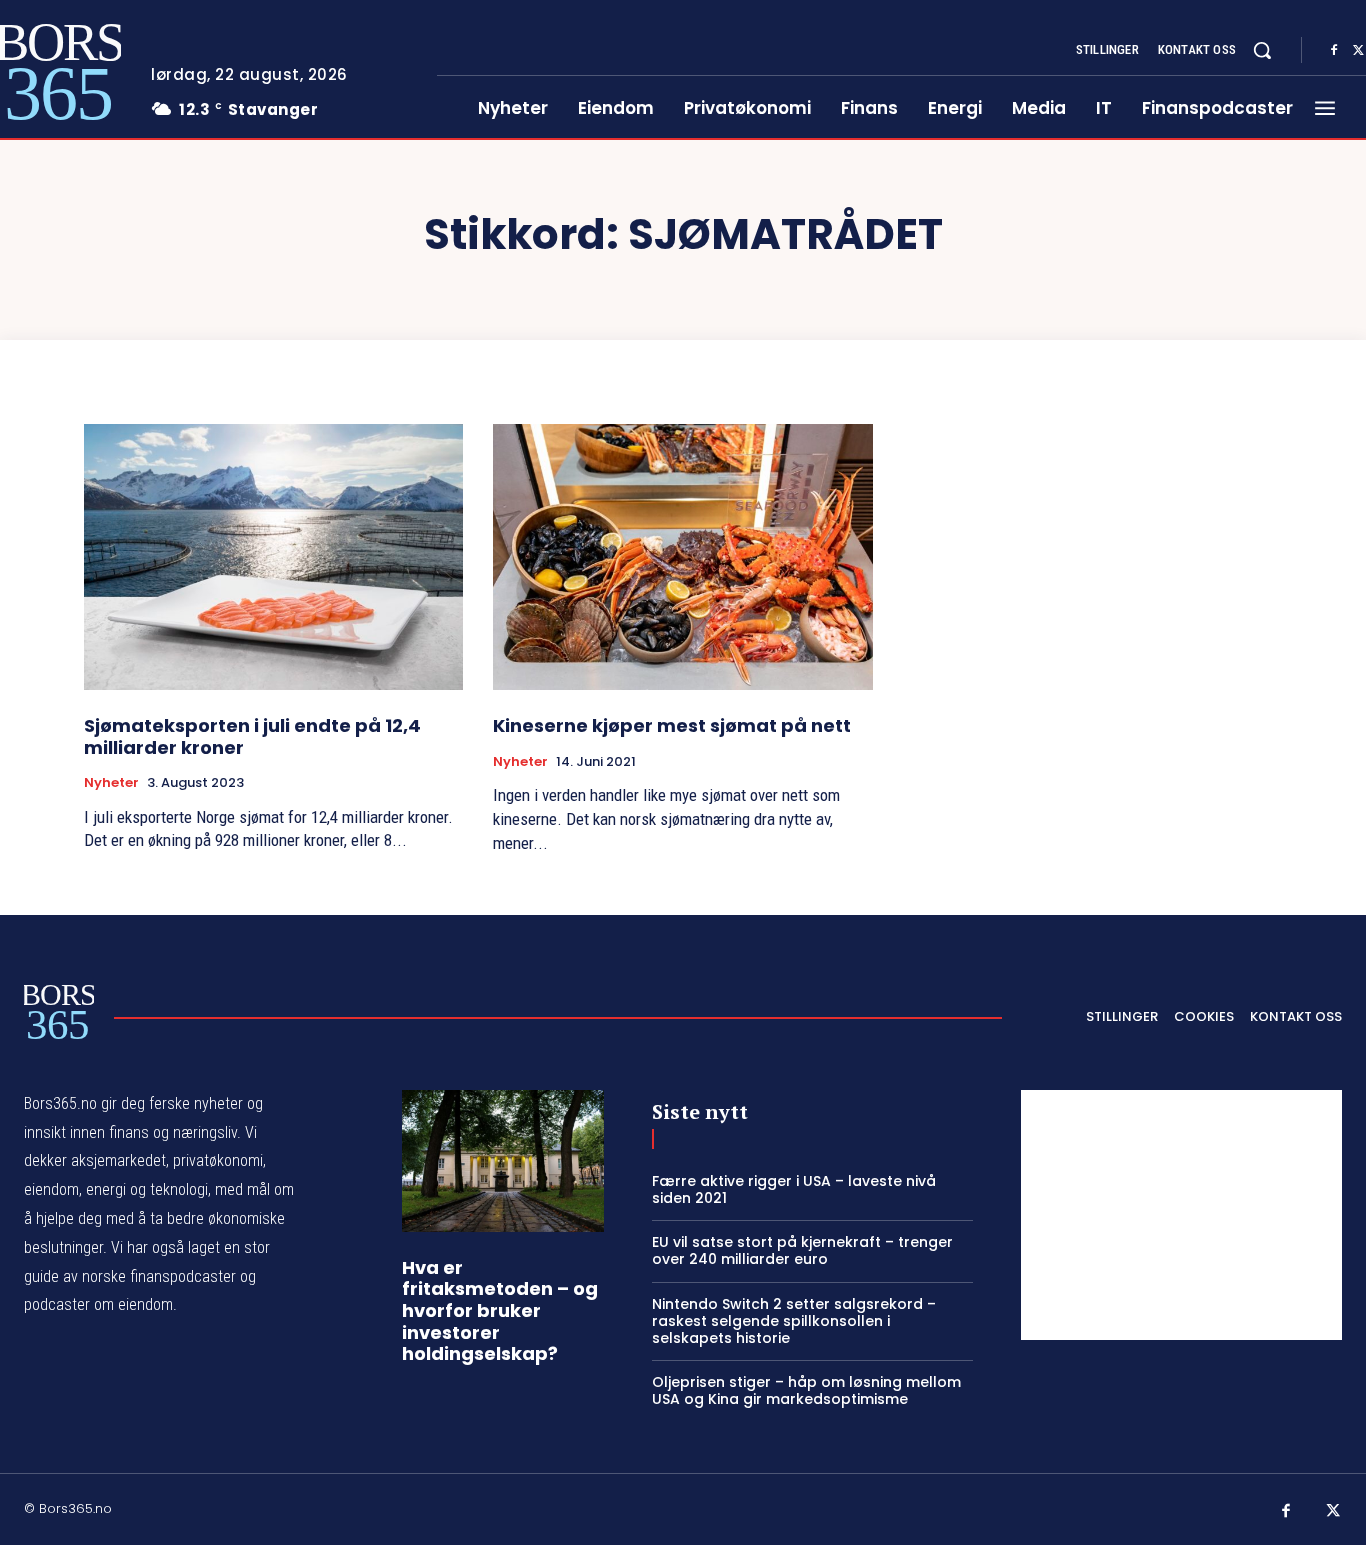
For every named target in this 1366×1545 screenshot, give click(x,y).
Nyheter (111, 783)
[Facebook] (1334, 51)
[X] (1334, 1512)
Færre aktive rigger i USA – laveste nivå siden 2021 (794, 1189)
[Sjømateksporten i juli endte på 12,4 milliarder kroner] (273, 557)
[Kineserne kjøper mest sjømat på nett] (682, 557)
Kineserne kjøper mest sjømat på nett (672, 725)
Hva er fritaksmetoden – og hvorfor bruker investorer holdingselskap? (500, 1310)
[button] (1262, 50)
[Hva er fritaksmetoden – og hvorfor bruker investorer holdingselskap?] (503, 1161)
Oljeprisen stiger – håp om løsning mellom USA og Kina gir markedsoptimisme (806, 1390)
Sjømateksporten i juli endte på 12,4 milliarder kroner (252, 736)
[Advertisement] (1181, 1215)
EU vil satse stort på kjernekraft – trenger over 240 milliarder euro (802, 1250)
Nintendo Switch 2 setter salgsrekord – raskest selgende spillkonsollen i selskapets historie (794, 1321)
